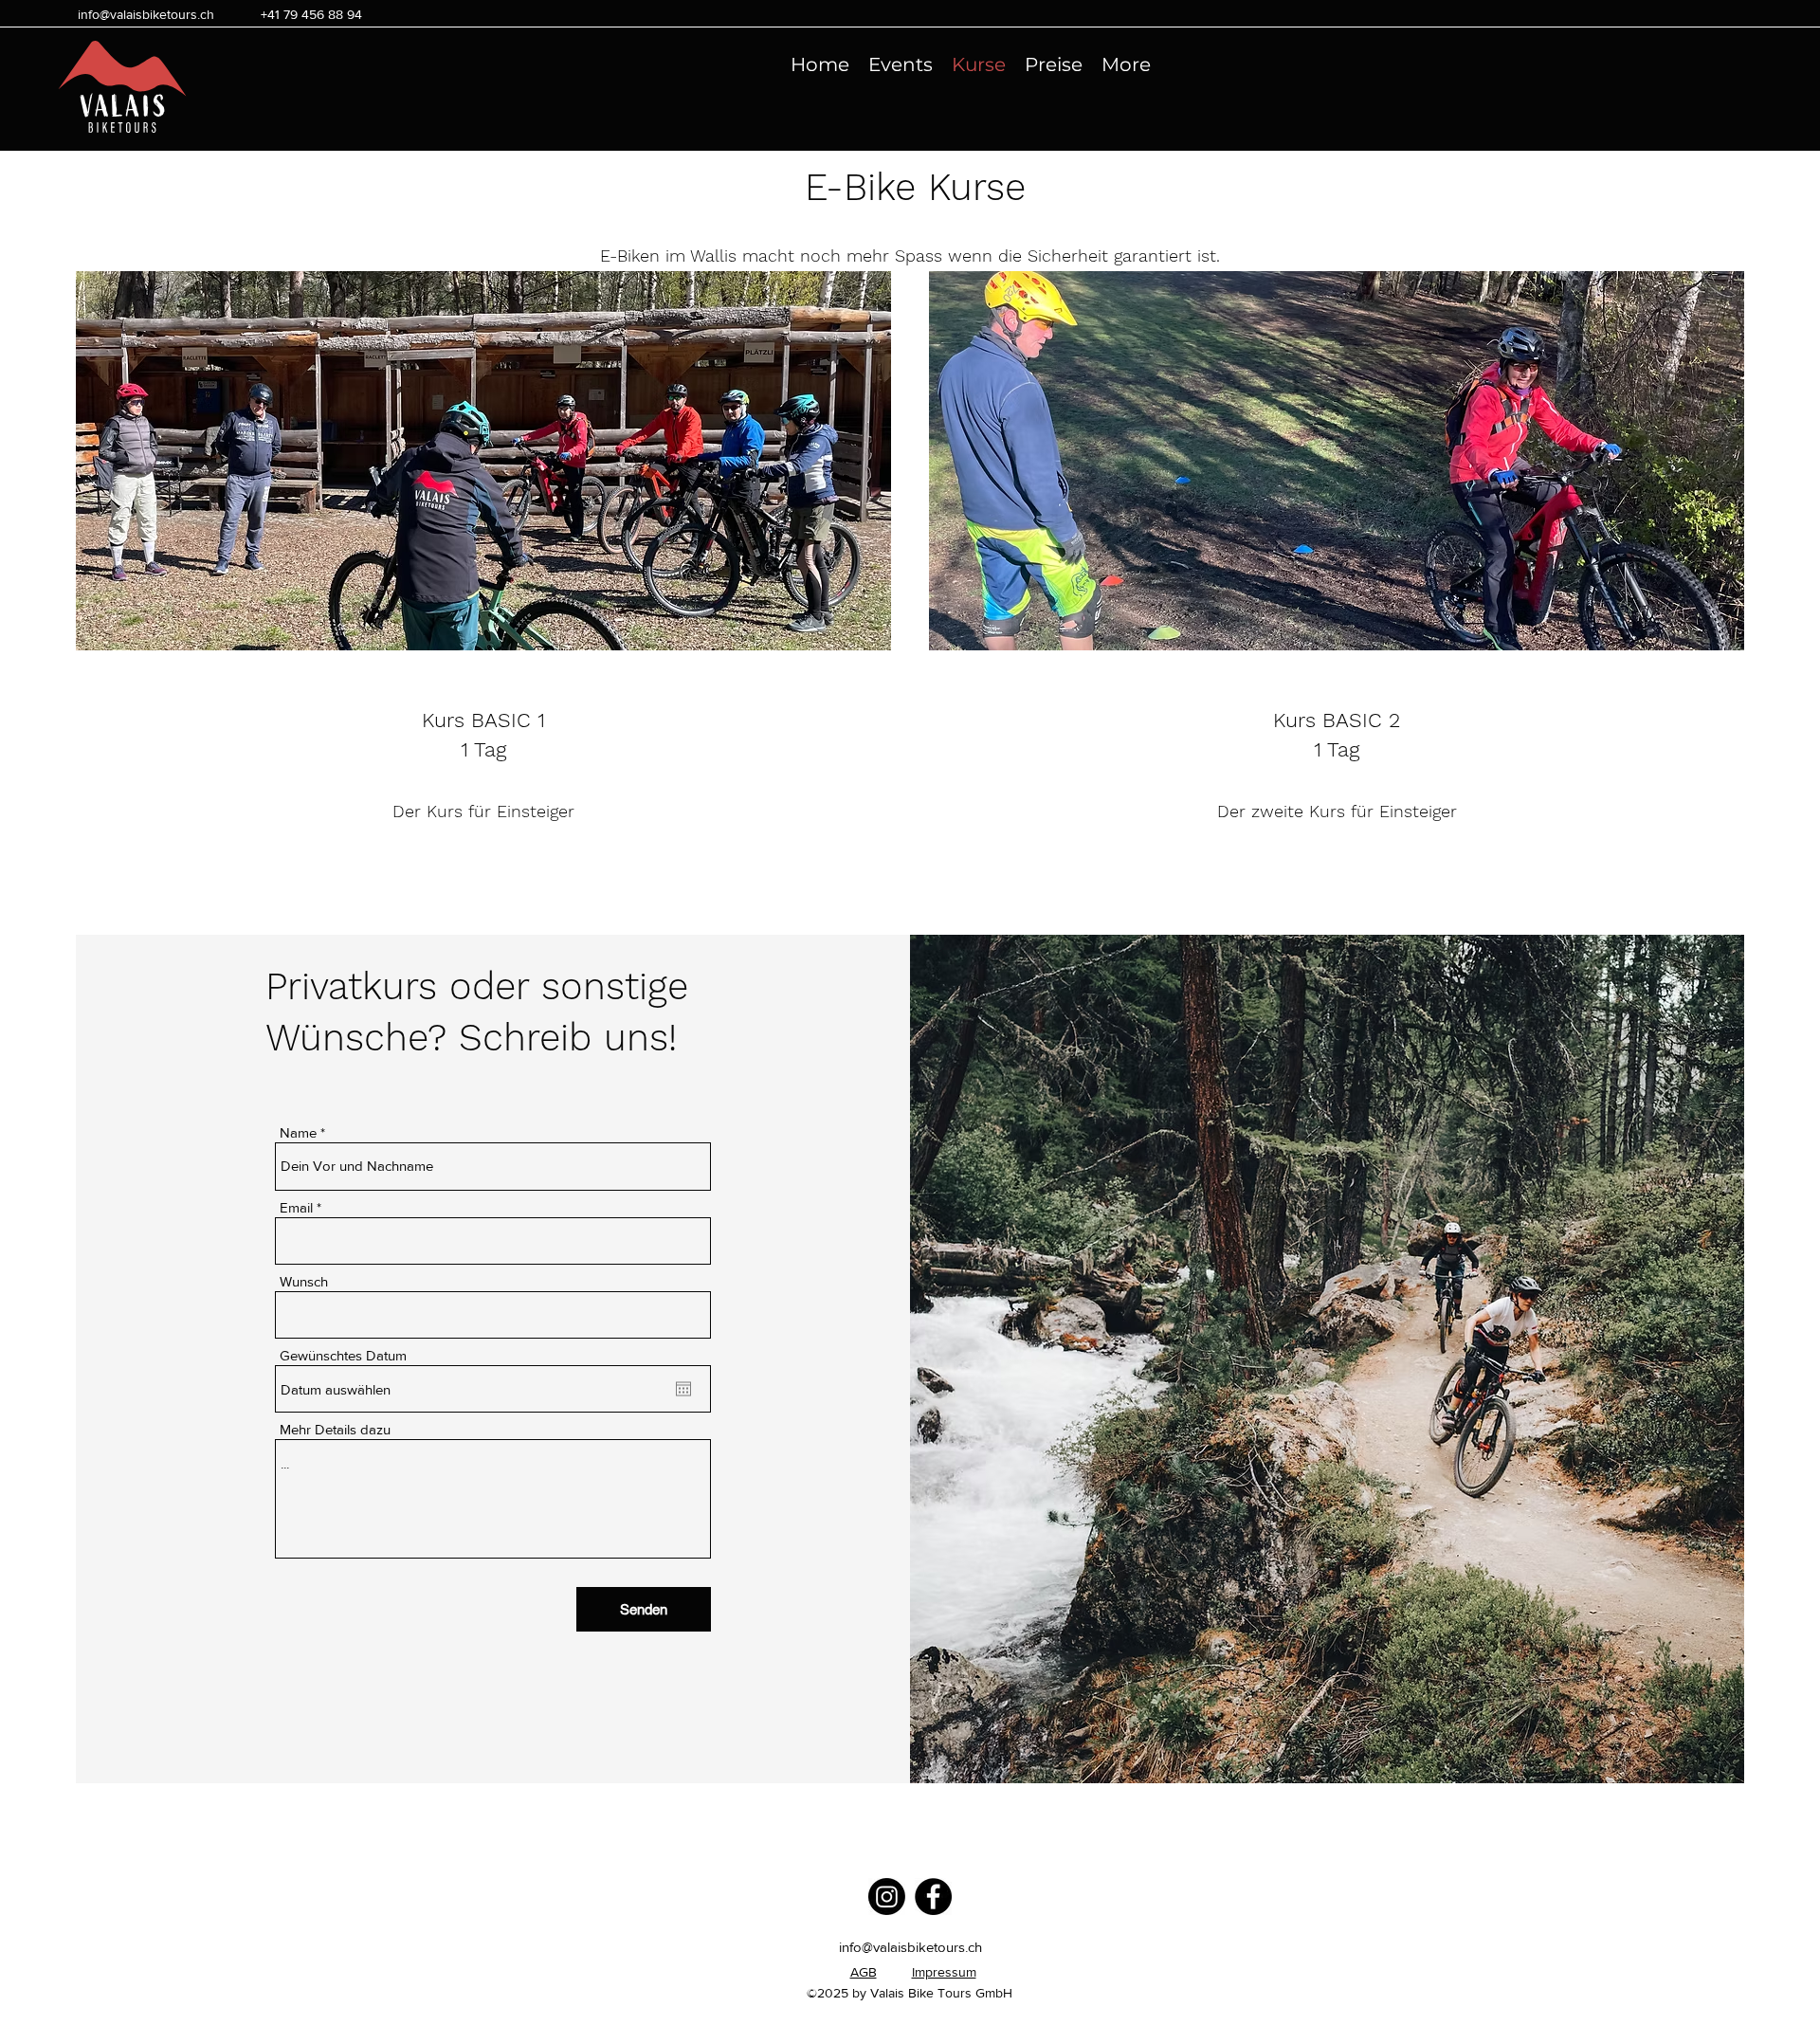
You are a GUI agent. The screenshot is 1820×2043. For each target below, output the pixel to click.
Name (298, 1132)
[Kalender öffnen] (683, 1389)
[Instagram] (887, 1897)
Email (296, 1207)
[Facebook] (933, 1897)
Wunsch (304, 1281)
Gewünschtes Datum (343, 1355)
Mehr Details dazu (335, 1429)
